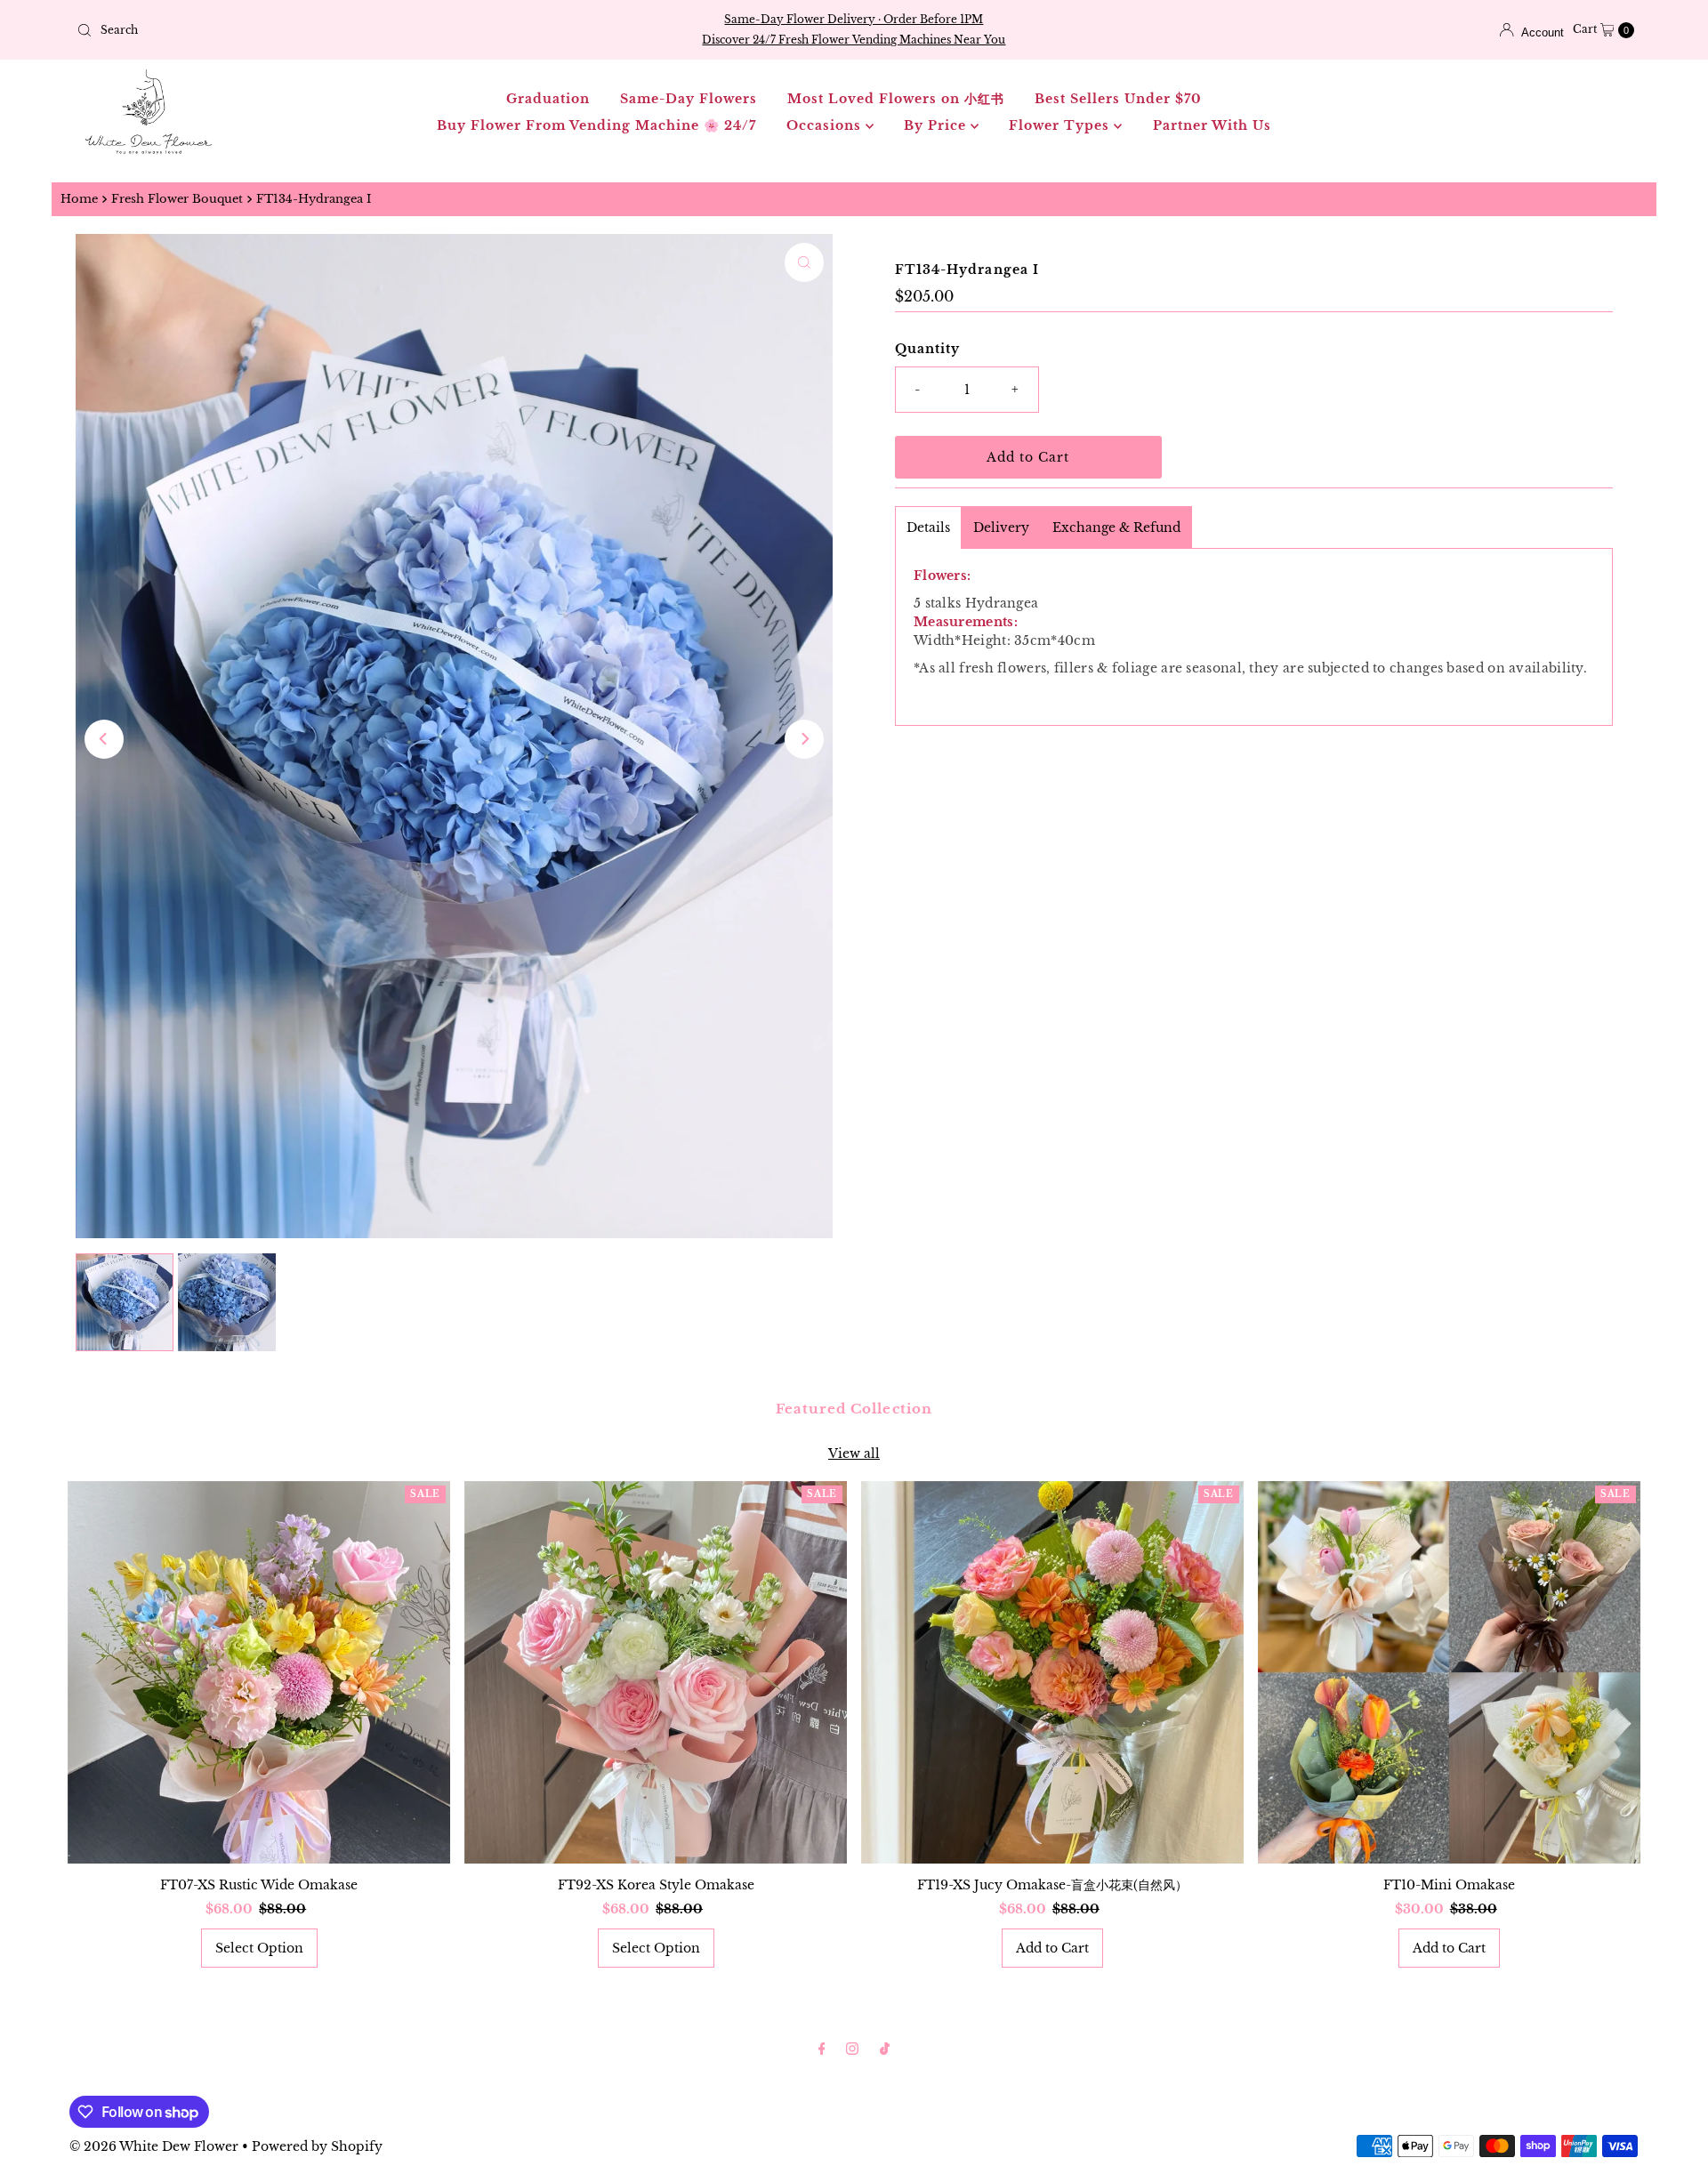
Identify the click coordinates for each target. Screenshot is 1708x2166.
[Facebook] (822, 2049)
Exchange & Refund (1116, 527)
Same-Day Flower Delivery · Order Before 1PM (854, 19)
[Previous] (104, 739)
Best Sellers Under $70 (1118, 99)
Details (928, 527)
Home (79, 199)
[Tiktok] (885, 2049)
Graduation (548, 99)
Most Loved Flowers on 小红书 (896, 99)
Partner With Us (1212, 125)
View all (854, 1453)
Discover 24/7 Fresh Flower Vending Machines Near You (854, 40)
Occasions (826, 125)
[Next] (804, 739)
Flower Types (1061, 125)
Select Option (259, 1948)
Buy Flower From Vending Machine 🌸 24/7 (596, 125)
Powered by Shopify (317, 2146)
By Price (937, 125)
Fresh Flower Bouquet (177, 199)
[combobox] (326, 30)
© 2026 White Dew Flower (154, 2146)
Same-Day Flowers (689, 99)
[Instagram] (852, 2049)
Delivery (1001, 527)
